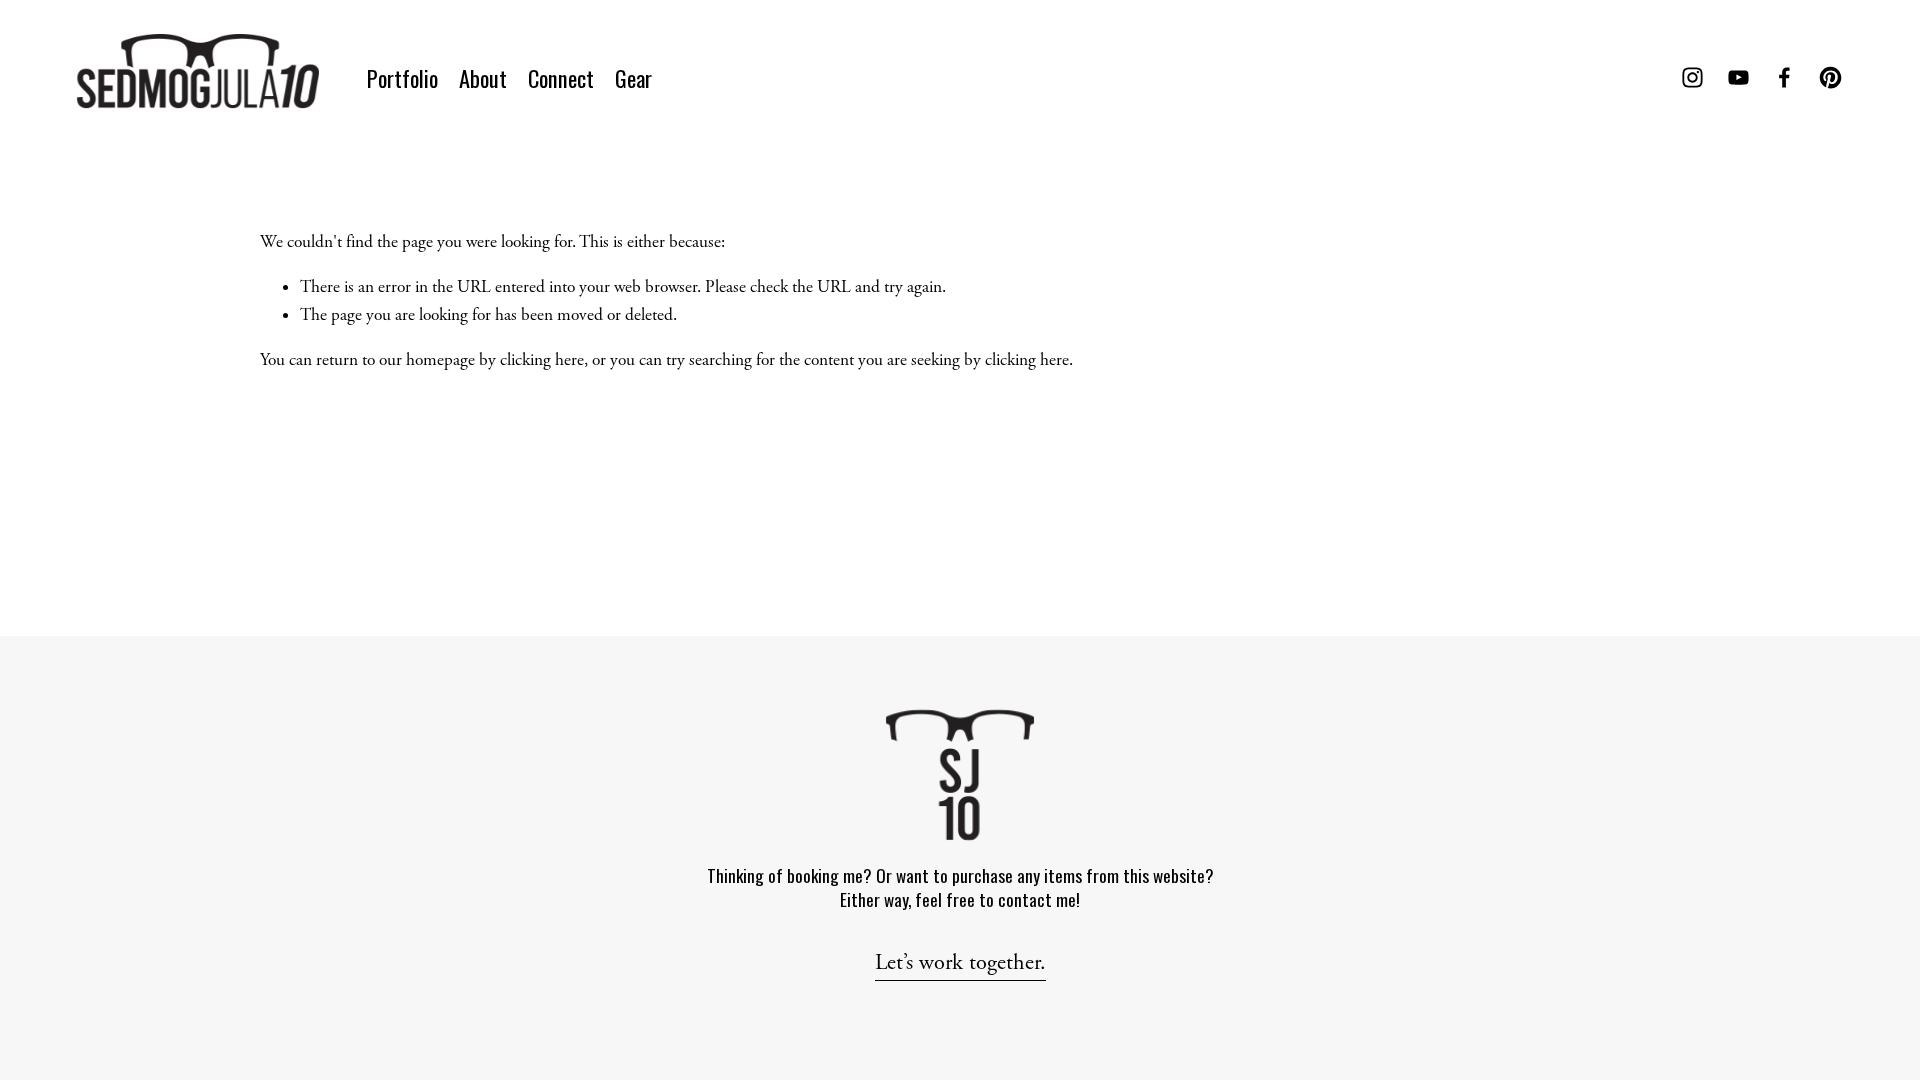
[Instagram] (1692, 77)
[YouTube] (1738, 77)
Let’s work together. (960, 962)
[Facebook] (1784, 77)
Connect (561, 77)
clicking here (542, 360)
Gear (633, 77)
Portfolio (402, 77)
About (483, 77)
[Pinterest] (1830, 77)
